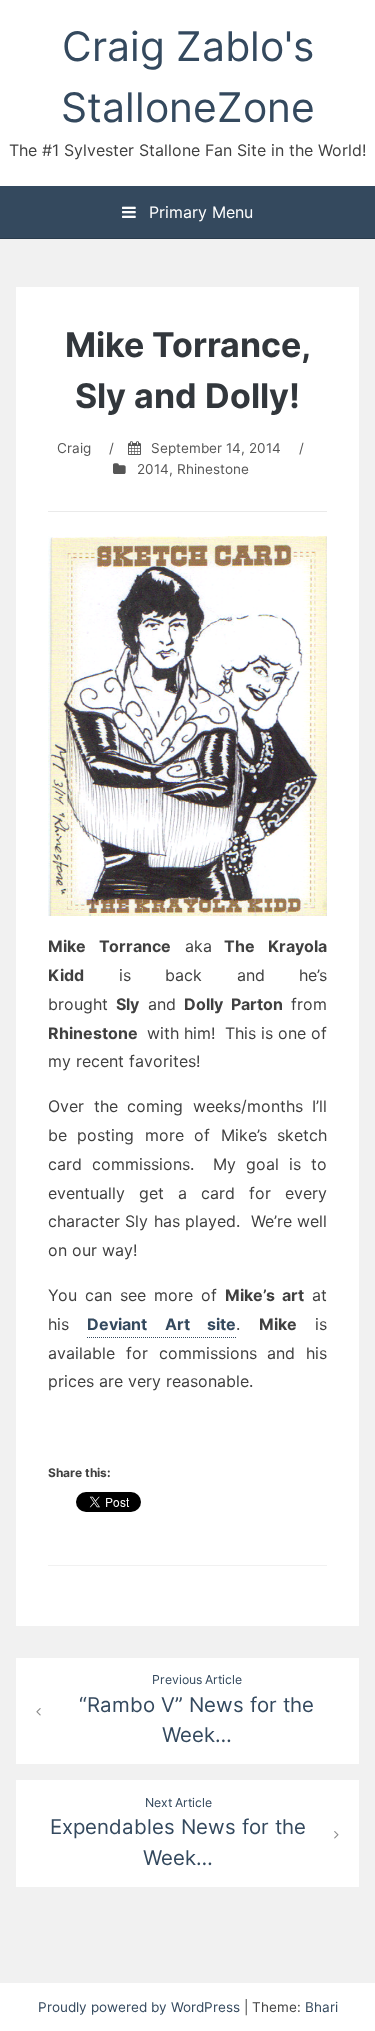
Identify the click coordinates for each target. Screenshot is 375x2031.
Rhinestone (213, 469)
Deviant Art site (161, 1324)
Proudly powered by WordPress (141, 2007)
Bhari (321, 2007)
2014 (153, 469)
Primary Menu (198, 212)
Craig (74, 448)
